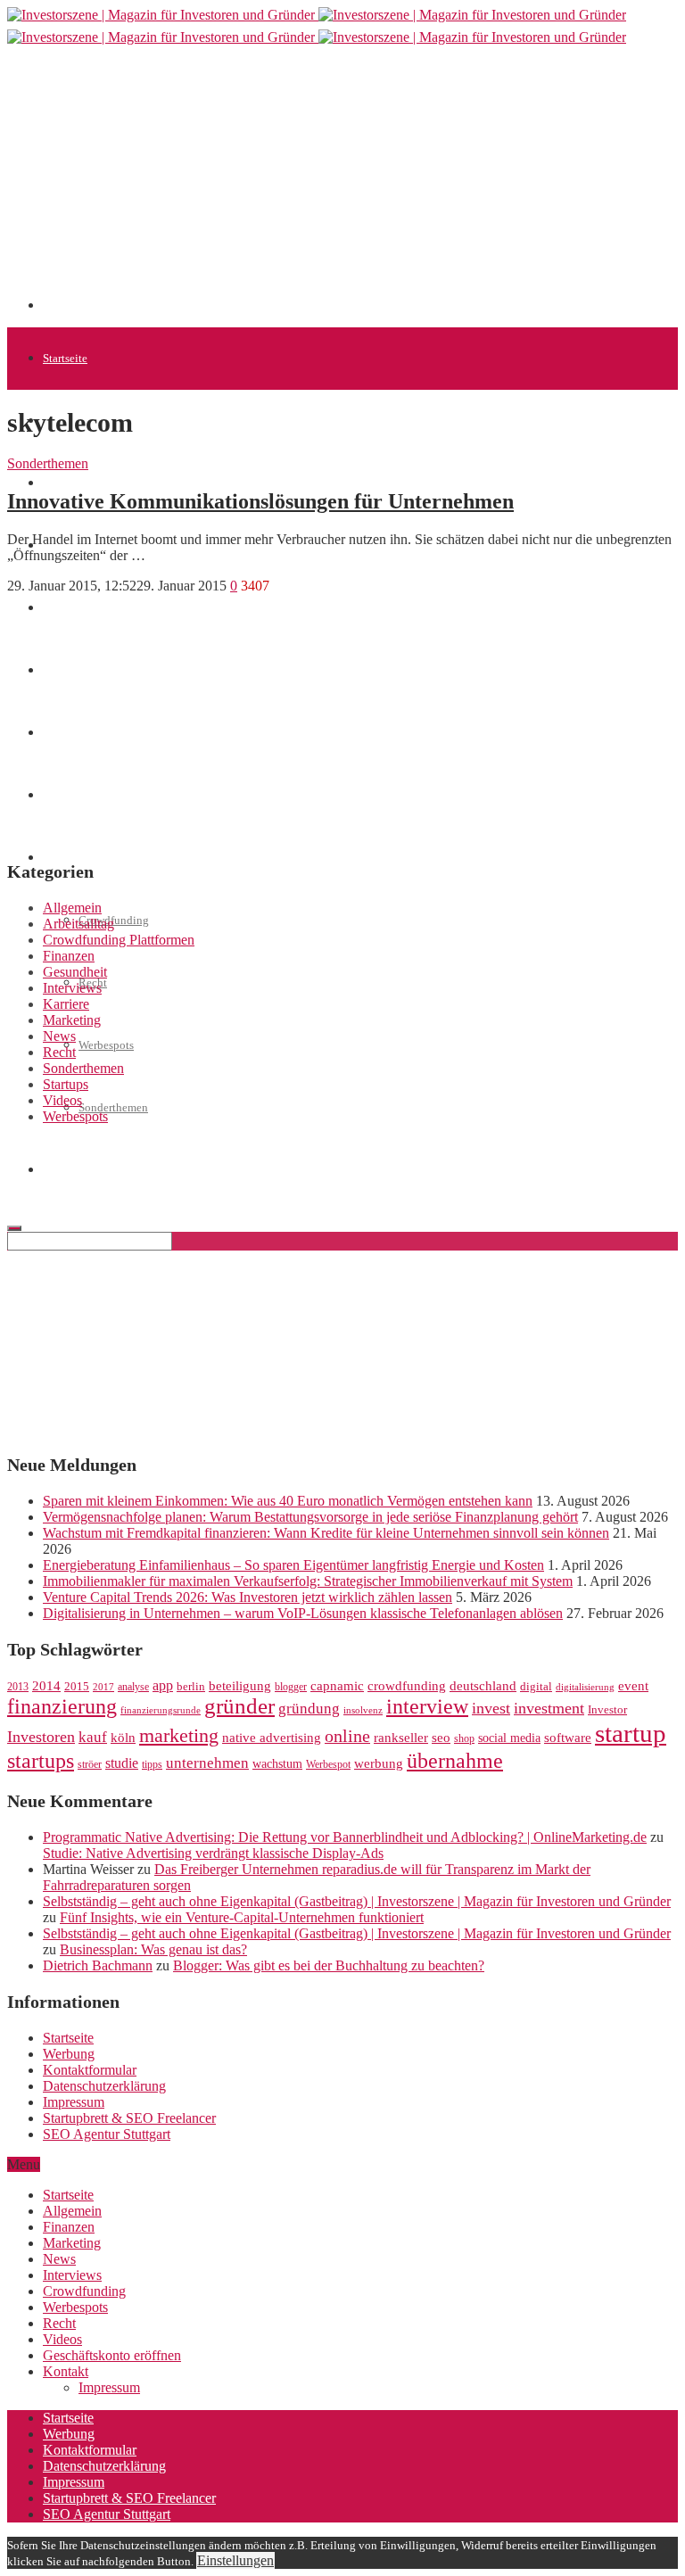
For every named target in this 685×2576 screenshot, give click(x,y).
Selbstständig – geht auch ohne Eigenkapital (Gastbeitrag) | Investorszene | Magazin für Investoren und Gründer (357, 1901)
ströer (90, 1764)
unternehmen (207, 1763)
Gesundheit (75, 972)
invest (491, 1708)
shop (464, 1738)
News (59, 1036)
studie (122, 1763)
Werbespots (106, 1045)
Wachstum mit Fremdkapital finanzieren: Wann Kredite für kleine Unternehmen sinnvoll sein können (326, 1533)
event (633, 1686)
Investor (607, 1710)
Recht (59, 1052)
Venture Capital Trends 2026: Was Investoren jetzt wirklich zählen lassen (248, 1597)
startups (41, 1760)
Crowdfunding (84, 2291)
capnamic (337, 1686)
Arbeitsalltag (78, 924)
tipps (152, 1764)
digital (536, 1687)
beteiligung (240, 1686)
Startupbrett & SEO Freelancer (129, 2118)
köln (123, 1738)
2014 (46, 1686)
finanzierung (62, 1706)
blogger (291, 1687)
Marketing (72, 1020)
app (163, 1685)
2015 (77, 1687)
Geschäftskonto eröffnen (102, 1170)
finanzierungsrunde (161, 1710)
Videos (62, 1100)
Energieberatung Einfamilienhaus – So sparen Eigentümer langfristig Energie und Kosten (293, 1565)
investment (549, 1708)
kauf (93, 1737)
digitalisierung (585, 1687)
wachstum (277, 1764)
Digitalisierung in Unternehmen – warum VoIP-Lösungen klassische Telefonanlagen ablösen (303, 1613)
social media (509, 1738)
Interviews (72, 988)
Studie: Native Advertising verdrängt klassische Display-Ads (213, 1853)
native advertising (272, 1738)
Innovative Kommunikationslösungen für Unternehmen (260, 501)
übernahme (455, 1761)
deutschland (483, 1685)
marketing (179, 1736)
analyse (133, 1687)
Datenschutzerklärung (104, 2086)
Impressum (74, 2102)
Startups (62, 483)
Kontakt (66, 2371)
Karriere (66, 1004)
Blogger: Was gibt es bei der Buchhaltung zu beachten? (329, 1965)
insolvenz (363, 1710)
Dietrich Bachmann (98, 1965)
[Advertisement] (364, 185)
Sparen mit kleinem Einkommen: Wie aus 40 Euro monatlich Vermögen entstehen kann (288, 1501)
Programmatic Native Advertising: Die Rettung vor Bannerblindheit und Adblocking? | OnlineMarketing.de (345, 1837)
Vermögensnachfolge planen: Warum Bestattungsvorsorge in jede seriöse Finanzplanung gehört (310, 1517)
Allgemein (72, 908)
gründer (239, 1706)
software (568, 1738)
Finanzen (69, 956)
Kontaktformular (90, 2070)
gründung (309, 1709)
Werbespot (328, 1764)
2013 (18, 1687)
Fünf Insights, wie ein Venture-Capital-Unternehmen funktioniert (242, 1917)
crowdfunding (407, 1685)
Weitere (61, 858)
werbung (379, 1763)
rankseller (401, 1737)
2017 (103, 1687)
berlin (191, 1687)
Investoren (41, 1737)
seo (441, 1738)
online (347, 1736)
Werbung (69, 2054)
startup (631, 1733)
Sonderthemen (113, 1107)
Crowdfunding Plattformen (119, 940)
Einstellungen (235, 2560)
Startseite (65, 358)
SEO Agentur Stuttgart (107, 2134)
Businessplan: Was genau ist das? (153, 1949)
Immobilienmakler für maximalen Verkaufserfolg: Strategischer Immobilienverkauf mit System (308, 1581)
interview (427, 1706)
